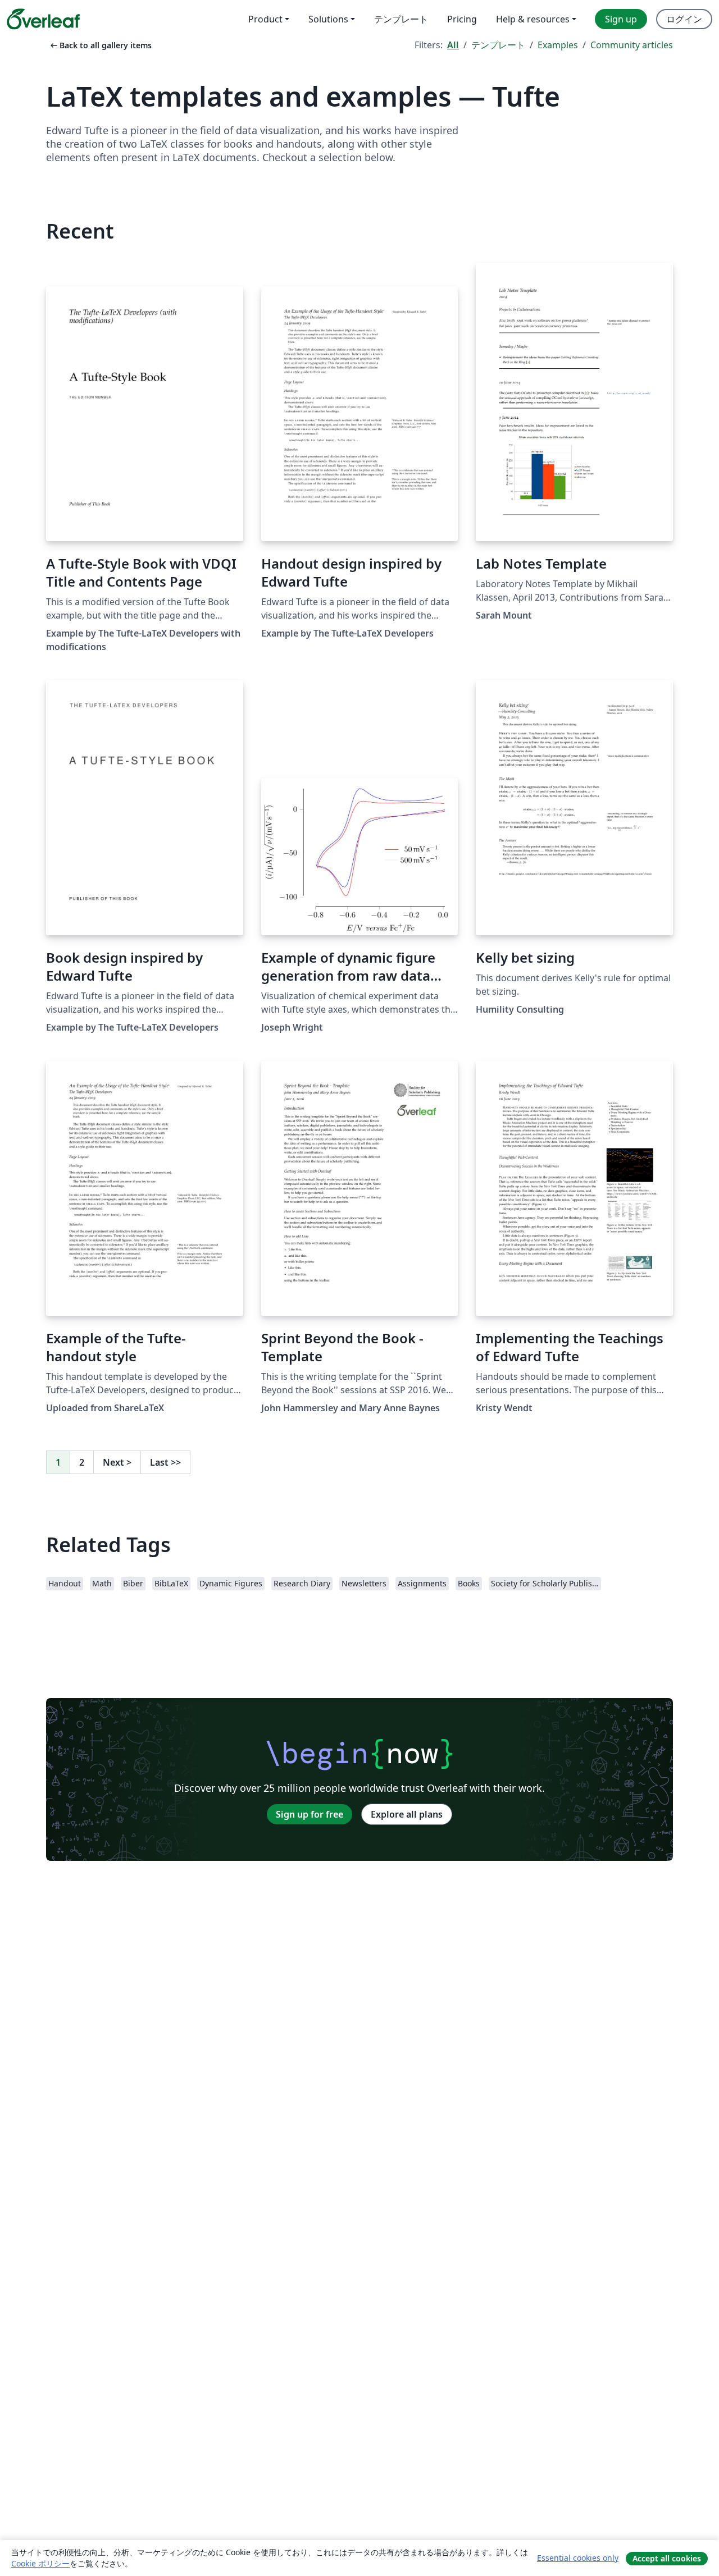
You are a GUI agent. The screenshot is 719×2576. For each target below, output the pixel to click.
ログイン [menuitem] (684, 19)
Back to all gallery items (100, 45)
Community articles (632, 45)
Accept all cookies (667, 2558)
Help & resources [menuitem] (533, 19)
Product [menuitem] (265, 19)
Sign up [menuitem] (621, 19)
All (453, 45)
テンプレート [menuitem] (401, 19)
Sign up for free (310, 1814)
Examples (558, 45)
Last (165, 1462)
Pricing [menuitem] (462, 19)
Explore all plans (407, 1814)
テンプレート (498, 45)
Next (117, 1462)
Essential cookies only (578, 2558)
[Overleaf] (43, 19)
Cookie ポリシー (40, 2563)
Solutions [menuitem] (328, 19)
